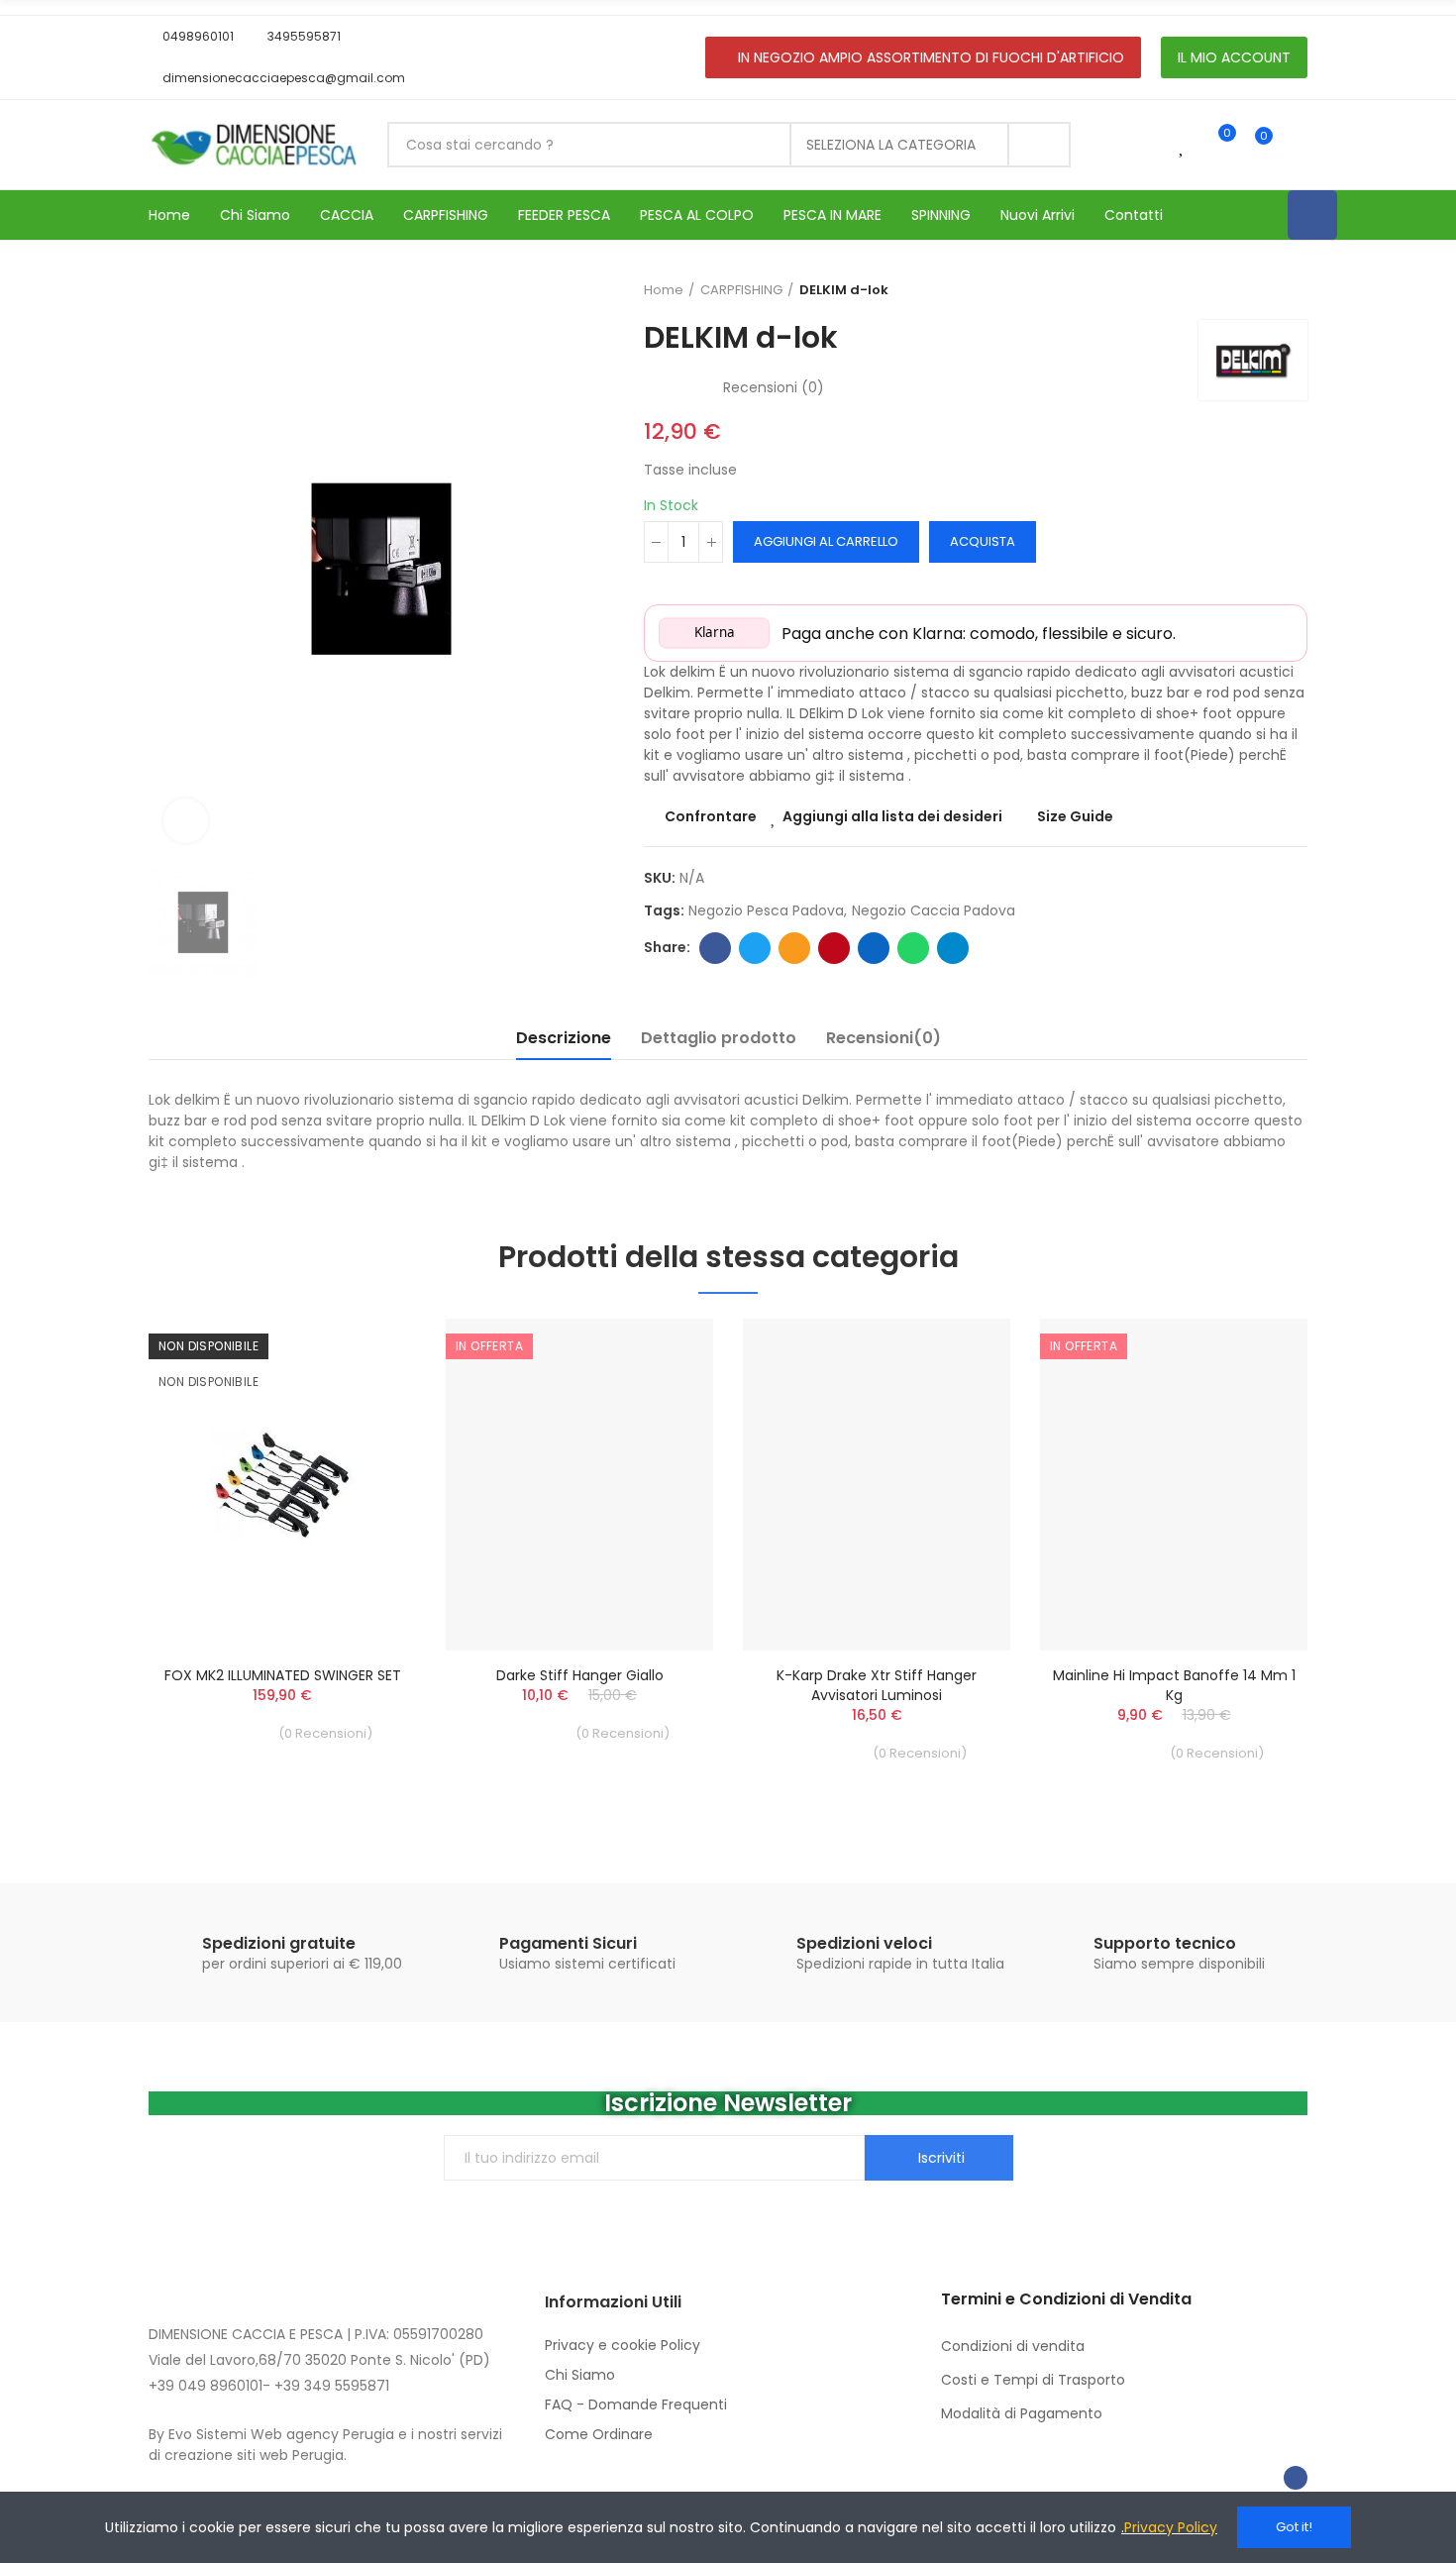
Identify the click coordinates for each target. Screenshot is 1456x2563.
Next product (1293, 290)
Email (794, 948)
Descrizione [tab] (564, 1038)
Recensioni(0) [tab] (884, 1038)
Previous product (1243, 290)
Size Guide (1075, 816)
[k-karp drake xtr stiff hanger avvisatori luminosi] (877, 1485)
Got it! (1294, 2527)
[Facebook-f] (1296, 2478)
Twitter (755, 948)
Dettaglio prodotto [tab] (719, 1038)
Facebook (715, 948)
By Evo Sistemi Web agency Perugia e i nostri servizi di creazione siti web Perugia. (325, 2445)
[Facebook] (1312, 215)
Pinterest (834, 948)
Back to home (1268, 290)
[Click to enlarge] (186, 821)
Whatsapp (913, 948)
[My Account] (1298, 145)
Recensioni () (774, 387)
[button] (191, 37)
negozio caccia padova (934, 910)
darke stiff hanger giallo (580, 1675)
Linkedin (874, 948)
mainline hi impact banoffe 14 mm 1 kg (1174, 1685)
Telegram (953, 948)
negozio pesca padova (766, 910)
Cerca (1039, 145)
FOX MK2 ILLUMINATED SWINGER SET (283, 1675)
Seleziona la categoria (891, 145)
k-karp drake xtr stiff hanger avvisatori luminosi (877, 1685)
